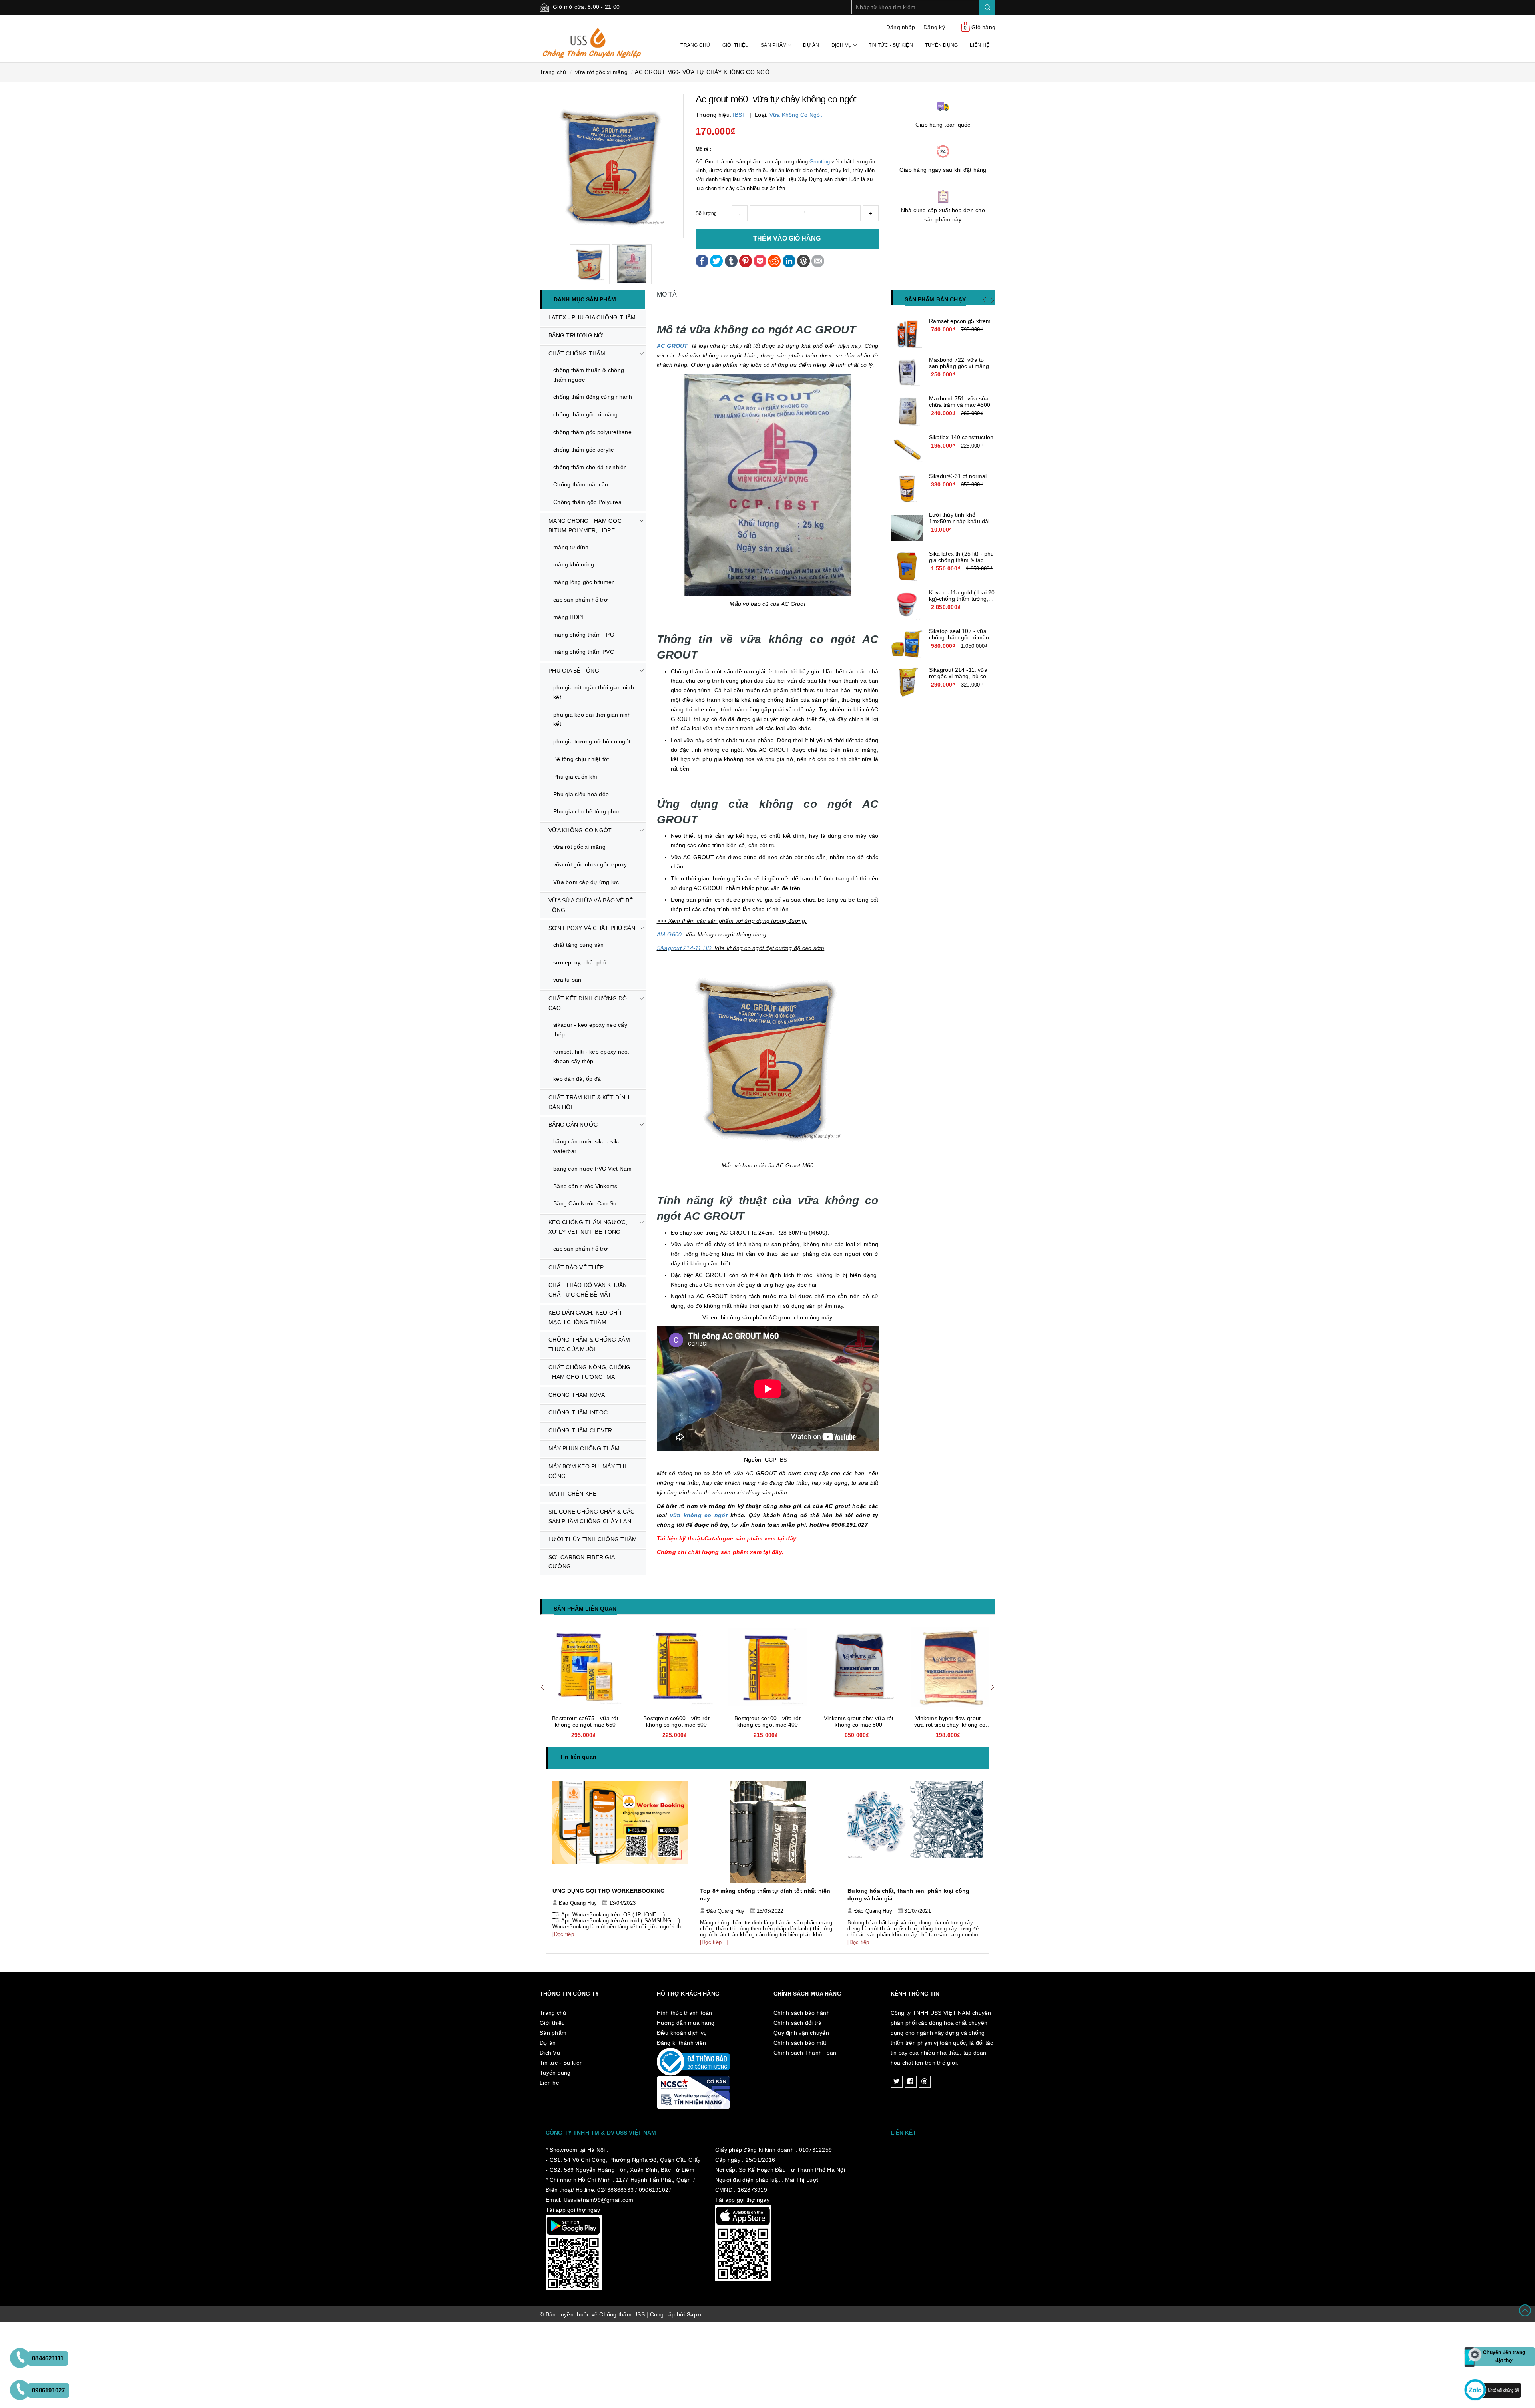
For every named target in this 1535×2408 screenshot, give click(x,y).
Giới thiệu (736, 45)
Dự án (811, 45)
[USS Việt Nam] (592, 38)
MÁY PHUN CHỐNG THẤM (584, 1448)
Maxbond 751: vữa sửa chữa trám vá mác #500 (960, 402)
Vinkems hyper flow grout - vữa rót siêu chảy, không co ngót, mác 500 (859, 1725)
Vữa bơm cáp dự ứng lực (586, 882)
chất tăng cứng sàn (579, 945)
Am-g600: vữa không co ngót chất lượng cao (950, 1721)
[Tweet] (716, 260)
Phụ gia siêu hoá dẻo (581, 794)
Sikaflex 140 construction (961, 437)
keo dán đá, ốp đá (577, 1079)
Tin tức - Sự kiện (891, 45)
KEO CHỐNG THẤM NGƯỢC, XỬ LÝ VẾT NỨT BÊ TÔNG (588, 1227)
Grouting (820, 162)
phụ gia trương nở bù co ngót (592, 741)
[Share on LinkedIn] (789, 260)
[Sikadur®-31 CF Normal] (907, 489)
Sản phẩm (774, 45)
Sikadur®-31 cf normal (958, 476)
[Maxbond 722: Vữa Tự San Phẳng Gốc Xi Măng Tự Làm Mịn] (907, 372)
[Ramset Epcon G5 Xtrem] (907, 334)
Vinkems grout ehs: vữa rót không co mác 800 (768, 1721)
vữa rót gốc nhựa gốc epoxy (590, 864)
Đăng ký (934, 27)
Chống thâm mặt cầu (581, 484)
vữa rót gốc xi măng (579, 847)
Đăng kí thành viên (682, 2043)
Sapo (694, 2314)
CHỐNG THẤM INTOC (578, 1412)
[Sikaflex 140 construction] (907, 450)
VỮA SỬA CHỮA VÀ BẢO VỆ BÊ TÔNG (591, 905)
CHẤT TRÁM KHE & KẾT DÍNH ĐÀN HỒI (589, 1102)
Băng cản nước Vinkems (585, 1186)
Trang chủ (695, 45)
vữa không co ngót (796, 115)
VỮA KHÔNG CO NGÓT (580, 830)
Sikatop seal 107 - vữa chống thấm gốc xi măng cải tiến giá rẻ (961, 637)
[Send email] (818, 260)
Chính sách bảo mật (800, 2043)
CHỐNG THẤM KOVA (577, 1395)
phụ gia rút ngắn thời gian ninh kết (594, 692)
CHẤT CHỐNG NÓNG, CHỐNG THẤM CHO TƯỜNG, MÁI (590, 1372)
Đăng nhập (901, 27)
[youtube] (925, 2082)
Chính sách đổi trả (798, 2023)
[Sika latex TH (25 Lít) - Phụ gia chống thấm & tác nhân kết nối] (907, 566)
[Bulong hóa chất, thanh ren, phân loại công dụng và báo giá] (768, 1832)
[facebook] (911, 2082)
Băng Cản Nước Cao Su (585, 1203)
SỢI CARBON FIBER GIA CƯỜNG (582, 1562)
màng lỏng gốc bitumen (584, 582)
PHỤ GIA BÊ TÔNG (574, 671)
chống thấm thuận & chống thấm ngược (589, 375)
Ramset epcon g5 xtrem (960, 321)
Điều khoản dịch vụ (682, 2033)
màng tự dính (571, 547)
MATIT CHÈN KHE (573, 1494)
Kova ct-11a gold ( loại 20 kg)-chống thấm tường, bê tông (962, 599)
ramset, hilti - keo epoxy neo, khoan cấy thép (591, 1056)
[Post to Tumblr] (731, 260)
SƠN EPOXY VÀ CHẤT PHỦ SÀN (592, 928)
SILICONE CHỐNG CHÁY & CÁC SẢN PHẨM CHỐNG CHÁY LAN (591, 1516)
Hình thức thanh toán (685, 2013)
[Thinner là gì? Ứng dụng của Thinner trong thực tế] (916, 1832)
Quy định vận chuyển (801, 2033)
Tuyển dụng (942, 45)
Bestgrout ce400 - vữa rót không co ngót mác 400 (676, 1721)
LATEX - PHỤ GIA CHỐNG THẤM (592, 317)
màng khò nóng (574, 564)
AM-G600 (669, 934)
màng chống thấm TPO (584, 635)
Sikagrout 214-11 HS (684, 948)
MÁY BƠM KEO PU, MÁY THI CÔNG (587, 1471)
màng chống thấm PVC (584, 652)
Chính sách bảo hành (802, 2013)
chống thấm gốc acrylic (584, 450)
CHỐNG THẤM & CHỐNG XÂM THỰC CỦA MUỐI (589, 1344)
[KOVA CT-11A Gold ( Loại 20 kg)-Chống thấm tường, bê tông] (907, 605)
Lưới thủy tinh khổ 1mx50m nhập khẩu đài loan (959, 521)
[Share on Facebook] (702, 260)
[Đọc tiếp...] (567, 1942)
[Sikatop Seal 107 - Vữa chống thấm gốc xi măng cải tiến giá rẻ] (907, 644)
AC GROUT (672, 346)
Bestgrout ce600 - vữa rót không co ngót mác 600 (585, 1721)
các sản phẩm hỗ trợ (580, 600)
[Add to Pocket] (760, 260)
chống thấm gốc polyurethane (592, 432)
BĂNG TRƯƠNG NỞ (576, 335)
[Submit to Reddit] (774, 260)
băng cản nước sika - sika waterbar (587, 1146)
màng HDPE (569, 617)
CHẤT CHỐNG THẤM (577, 353)
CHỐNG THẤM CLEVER (580, 1430)
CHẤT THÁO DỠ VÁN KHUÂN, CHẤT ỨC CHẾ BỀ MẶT (589, 1290)
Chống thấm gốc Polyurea (587, 502)
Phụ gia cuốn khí (575, 777)
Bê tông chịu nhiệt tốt (581, 759)
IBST (739, 115)
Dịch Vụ (842, 45)
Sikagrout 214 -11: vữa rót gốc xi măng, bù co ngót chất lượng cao (958, 676)
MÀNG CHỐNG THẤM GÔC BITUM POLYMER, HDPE (585, 526)
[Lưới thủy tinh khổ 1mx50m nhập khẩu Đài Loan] (907, 528)
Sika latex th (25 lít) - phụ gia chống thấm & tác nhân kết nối (962, 560)
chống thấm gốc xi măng (586, 414)
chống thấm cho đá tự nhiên (590, 467)
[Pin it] (746, 260)
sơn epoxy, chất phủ (580, 962)
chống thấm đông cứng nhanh (593, 397)
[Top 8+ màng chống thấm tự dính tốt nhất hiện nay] (620, 1832)
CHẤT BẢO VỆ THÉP (576, 1267)
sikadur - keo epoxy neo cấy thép (590, 1030)
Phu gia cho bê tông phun (587, 811)
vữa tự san (567, 980)
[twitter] (897, 2082)
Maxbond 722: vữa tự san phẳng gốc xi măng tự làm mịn (959, 366)
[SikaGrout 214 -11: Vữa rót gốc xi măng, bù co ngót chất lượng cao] (907, 683)
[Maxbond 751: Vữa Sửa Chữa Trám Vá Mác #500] (907, 411)
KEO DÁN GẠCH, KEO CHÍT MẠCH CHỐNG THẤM (586, 1317)
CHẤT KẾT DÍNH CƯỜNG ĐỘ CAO (588, 1003)
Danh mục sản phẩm (585, 299)
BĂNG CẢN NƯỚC (573, 1125)
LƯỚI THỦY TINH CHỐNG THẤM (593, 1539)
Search (987, 7)
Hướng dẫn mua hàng (686, 2023)
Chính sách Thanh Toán (805, 2053)
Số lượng (706, 213)
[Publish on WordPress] (803, 260)
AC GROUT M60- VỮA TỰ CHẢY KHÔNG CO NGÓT (704, 72)
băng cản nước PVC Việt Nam (593, 1169)
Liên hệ (980, 45)
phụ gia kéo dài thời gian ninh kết (592, 719)
